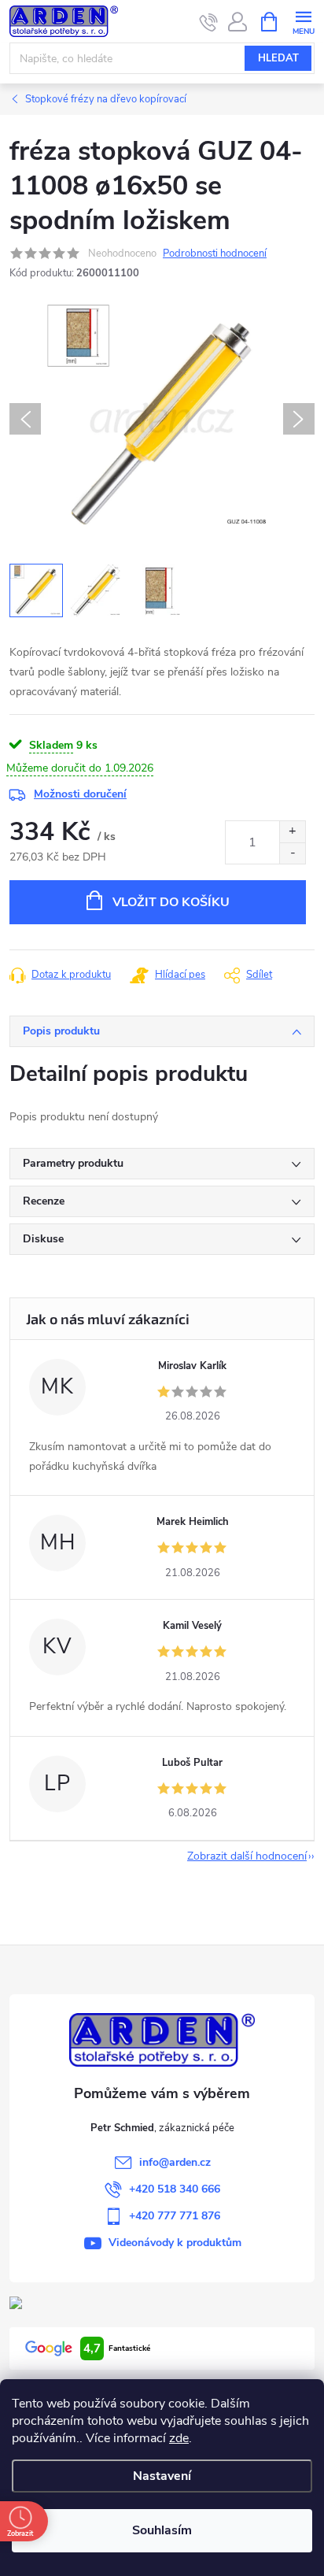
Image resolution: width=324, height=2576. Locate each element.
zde (179, 2438)
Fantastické (117, 2348)
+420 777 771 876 (175, 2216)
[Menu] (303, 21)
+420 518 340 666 (175, 2189)
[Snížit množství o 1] (292, 853)
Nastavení (162, 2476)
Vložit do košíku (171, 902)
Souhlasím (162, 2530)
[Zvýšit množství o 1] (292, 832)
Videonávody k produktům (175, 2243)
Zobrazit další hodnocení (247, 1856)
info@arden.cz (175, 2162)
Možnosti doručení (80, 794)
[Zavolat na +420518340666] (209, 22)
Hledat (278, 58)
